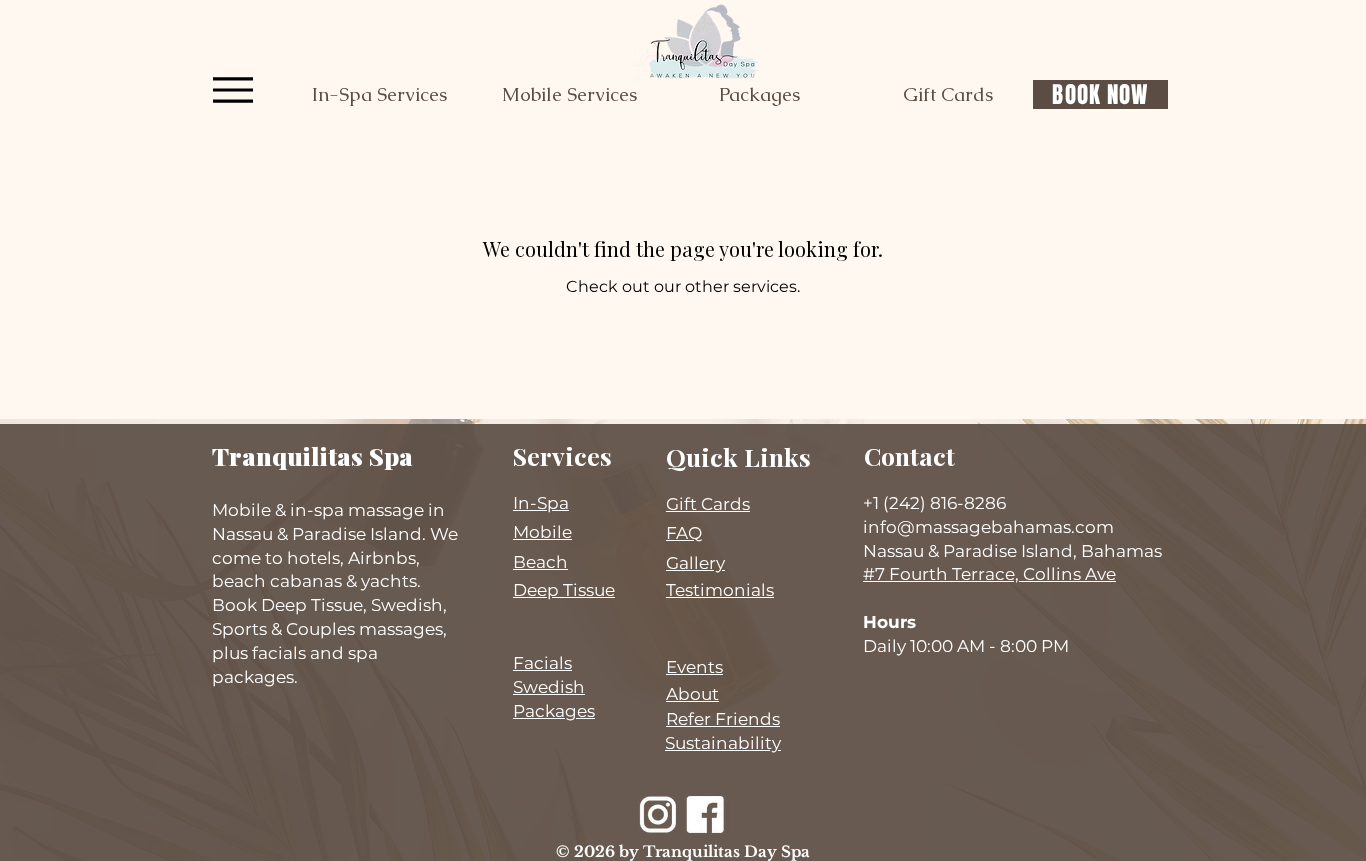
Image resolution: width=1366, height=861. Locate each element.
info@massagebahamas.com (988, 527)
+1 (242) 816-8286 (934, 503)
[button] (379, 95)
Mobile (542, 532)
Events (694, 667)
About (692, 694)
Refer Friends (723, 719)
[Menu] (232, 90)
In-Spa (541, 503)
